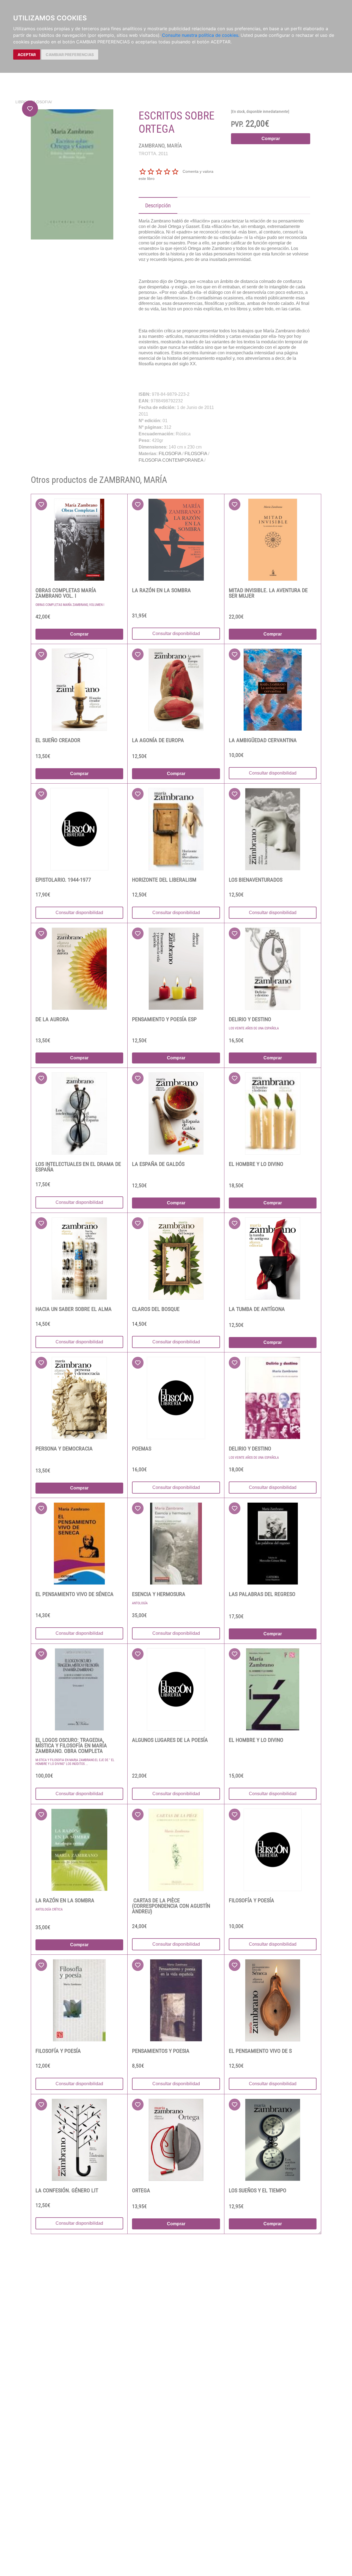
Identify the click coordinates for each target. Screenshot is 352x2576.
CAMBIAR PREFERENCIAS (70, 55)
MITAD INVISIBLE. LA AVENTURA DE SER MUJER (268, 593)
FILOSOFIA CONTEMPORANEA (171, 460)
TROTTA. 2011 (153, 154)
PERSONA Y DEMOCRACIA (64, 1449)
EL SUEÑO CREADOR (58, 740)
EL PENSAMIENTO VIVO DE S (260, 2051)
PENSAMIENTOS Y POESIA (161, 2051)
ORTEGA (141, 2190)
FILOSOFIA (41, 102)
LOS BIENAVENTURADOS (256, 880)
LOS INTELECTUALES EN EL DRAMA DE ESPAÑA (78, 1167)
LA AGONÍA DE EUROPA (158, 740)
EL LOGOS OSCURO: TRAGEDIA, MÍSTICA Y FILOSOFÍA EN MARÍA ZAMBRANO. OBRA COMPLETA (71, 1745)
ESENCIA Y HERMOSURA (159, 1594)
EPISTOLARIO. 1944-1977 (63, 880)
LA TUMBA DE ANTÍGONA (257, 1309)
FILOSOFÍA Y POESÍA (251, 1900)
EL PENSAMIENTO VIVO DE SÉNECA (75, 1594)
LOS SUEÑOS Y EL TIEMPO (258, 2190)
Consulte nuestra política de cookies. (201, 35)
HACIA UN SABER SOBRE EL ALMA (74, 1309)
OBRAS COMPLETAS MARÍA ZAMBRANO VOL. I (66, 593)
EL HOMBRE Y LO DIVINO (256, 1164)
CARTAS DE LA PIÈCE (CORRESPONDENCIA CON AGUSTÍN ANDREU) (171, 1906)
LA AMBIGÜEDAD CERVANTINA (263, 740)
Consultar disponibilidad (176, 633)
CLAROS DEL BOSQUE (156, 1309)
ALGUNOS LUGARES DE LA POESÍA (170, 1740)
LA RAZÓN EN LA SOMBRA (161, 590)
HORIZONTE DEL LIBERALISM (164, 880)
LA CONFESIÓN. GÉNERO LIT (67, 2190)
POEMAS (142, 1449)
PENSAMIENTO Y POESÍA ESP (164, 1019)
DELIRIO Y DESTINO (250, 1019)
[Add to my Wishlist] (30, 109)
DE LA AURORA (52, 1019)
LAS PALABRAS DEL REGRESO (262, 1594)
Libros (22, 102)
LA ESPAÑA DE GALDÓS (158, 1164)
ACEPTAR (27, 55)
